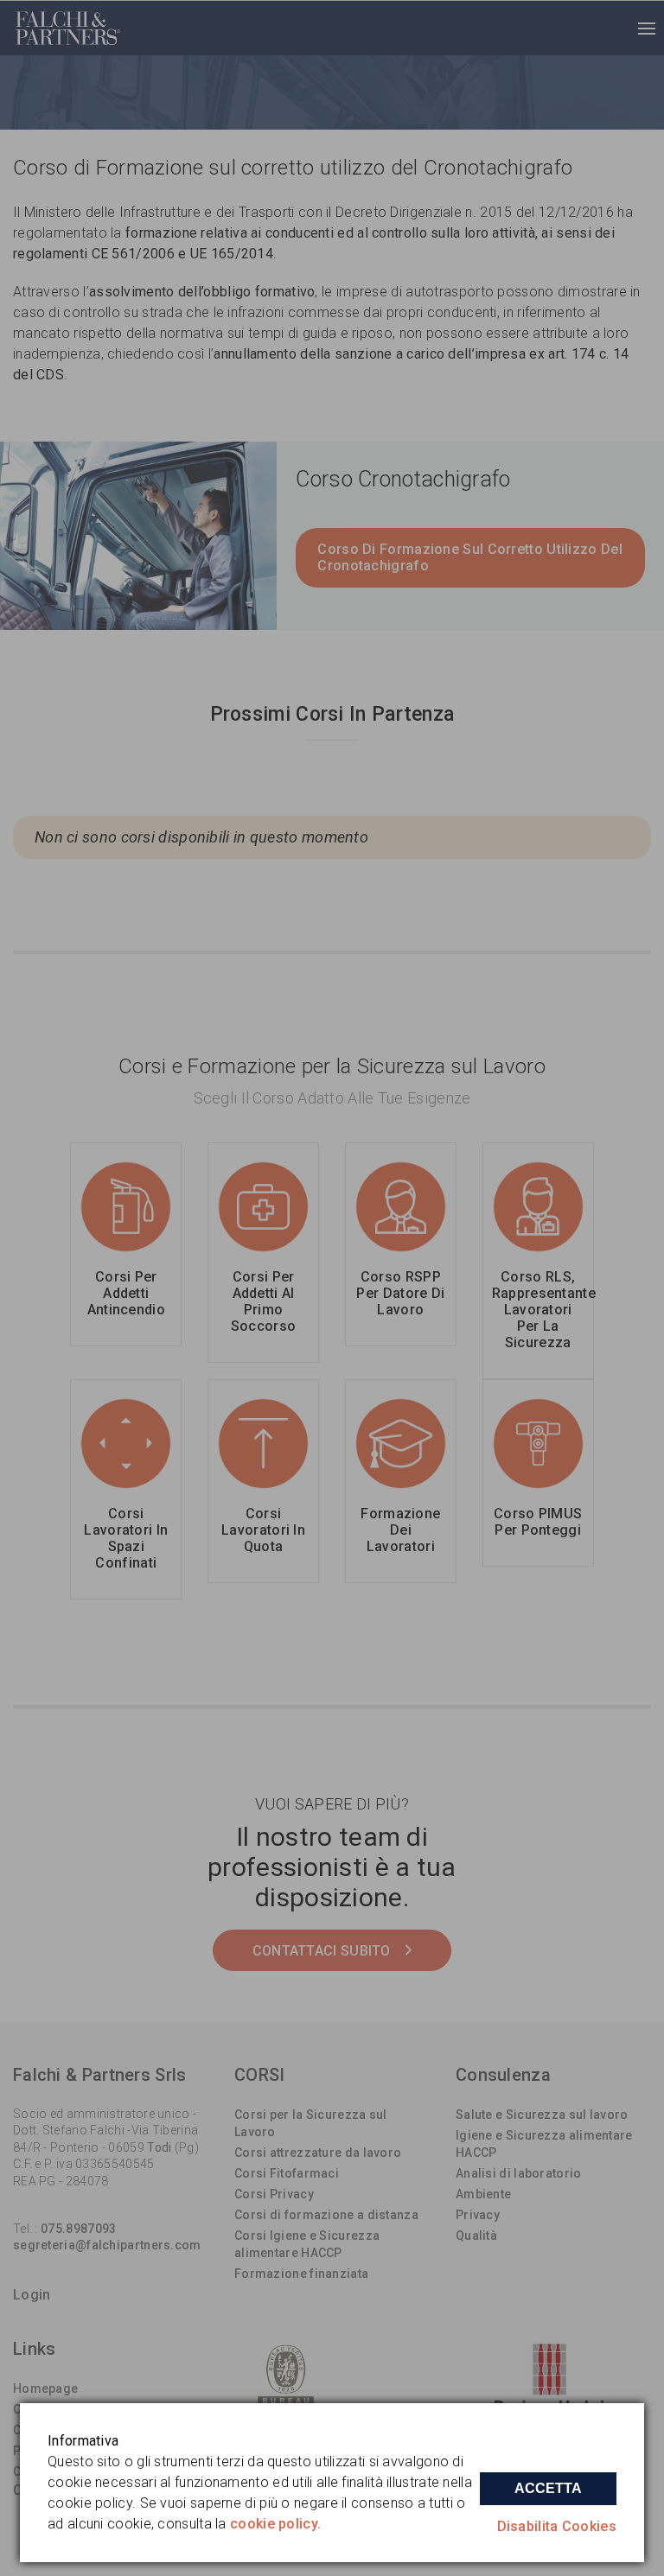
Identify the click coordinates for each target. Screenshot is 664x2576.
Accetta (548, 2488)
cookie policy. (275, 2524)
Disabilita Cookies (557, 2526)
